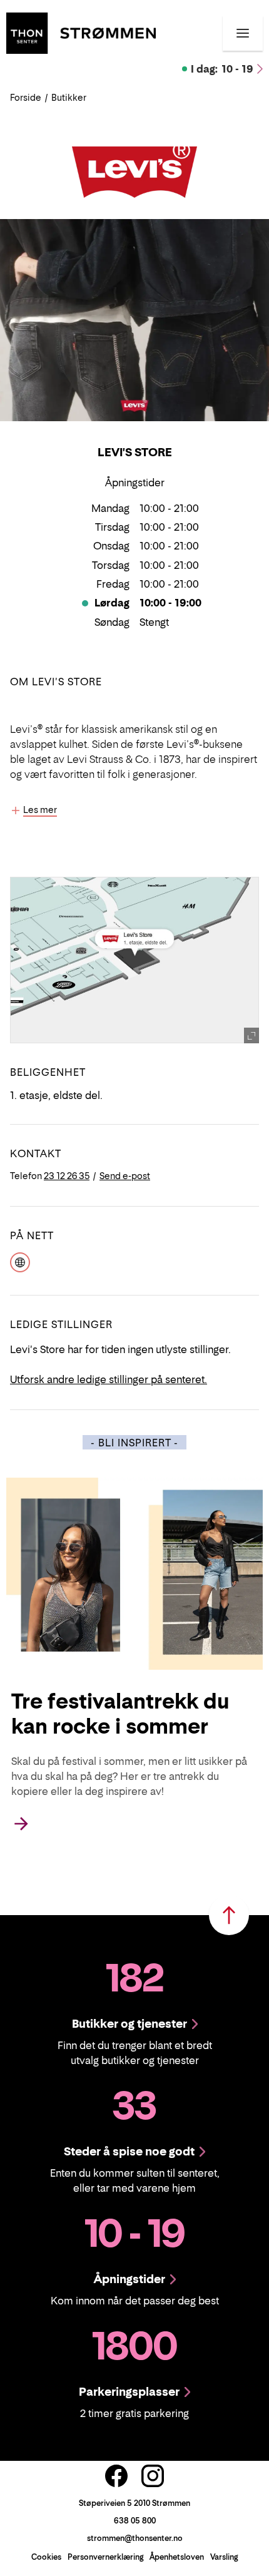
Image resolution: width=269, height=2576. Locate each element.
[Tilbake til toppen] (229, 1915)
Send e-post (125, 1176)
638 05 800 (135, 2521)
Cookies (46, 2557)
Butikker (69, 97)
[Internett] (20, 1261)
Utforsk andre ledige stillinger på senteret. (109, 1379)
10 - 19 (222, 69)
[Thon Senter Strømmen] (81, 32)
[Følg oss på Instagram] (153, 2476)
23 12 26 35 (67, 1176)
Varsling (224, 2557)
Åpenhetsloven (177, 2557)
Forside (26, 97)
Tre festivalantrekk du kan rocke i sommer (120, 1714)
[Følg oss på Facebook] (116, 2476)
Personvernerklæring (105, 2557)
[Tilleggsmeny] (243, 33)
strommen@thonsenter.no (135, 2538)
